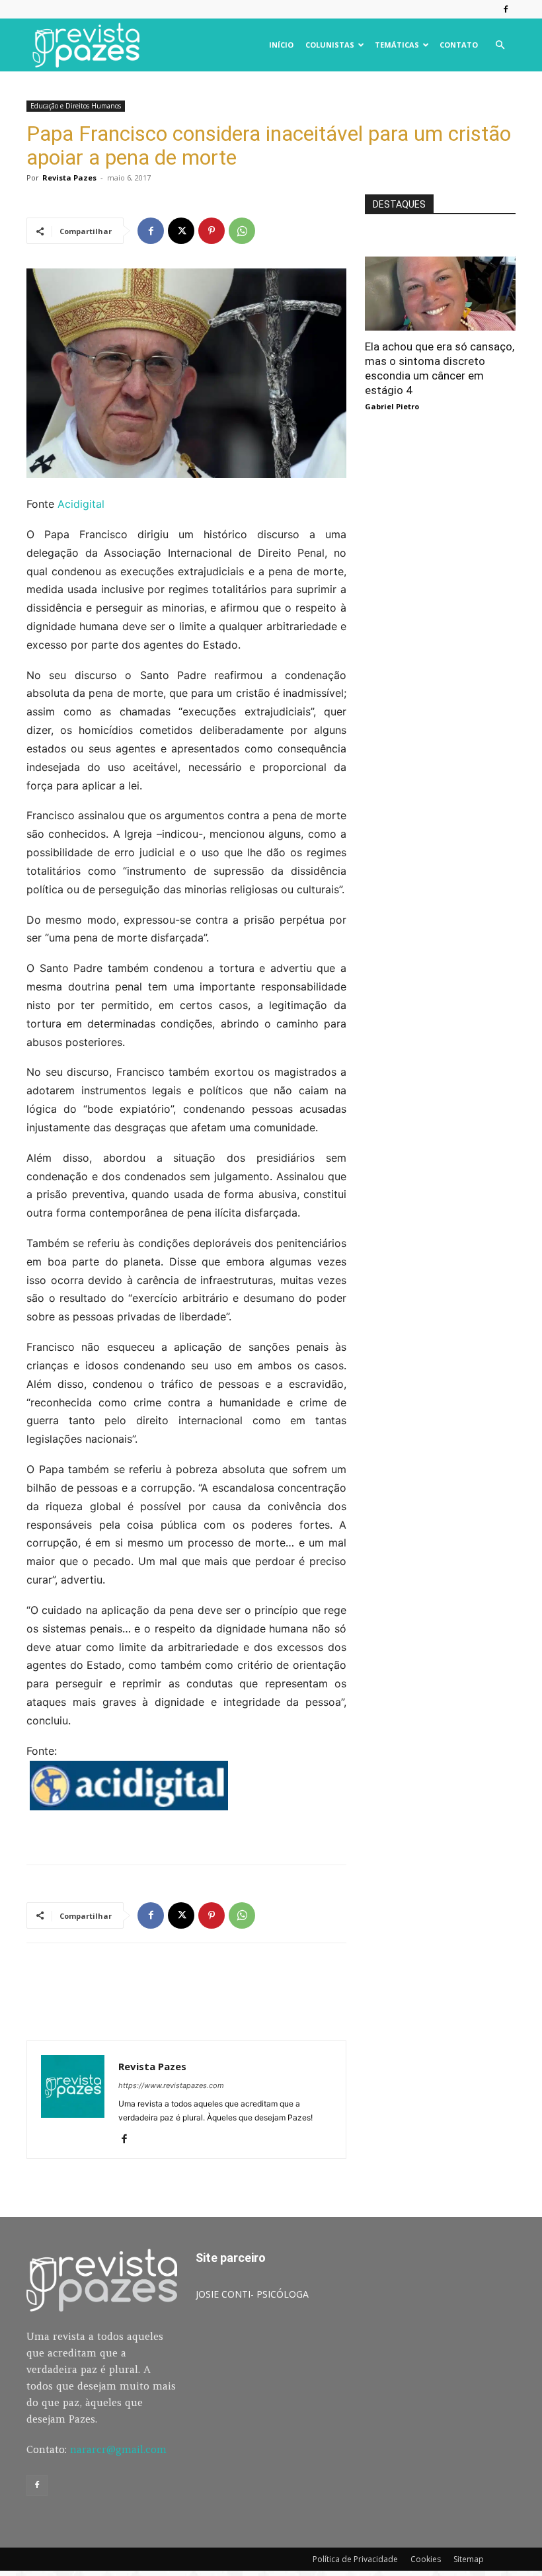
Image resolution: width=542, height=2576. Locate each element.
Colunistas (330, 45)
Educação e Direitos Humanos (76, 106)
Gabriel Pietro (392, 406)
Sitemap (469, 2559)
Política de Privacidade (355, 2559)
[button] (500, 45)
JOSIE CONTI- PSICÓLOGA (252, 2294)
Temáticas (397, 45)
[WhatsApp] (242, 231)
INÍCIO (281, 45)
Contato (459, 45)
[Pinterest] (212, 231)
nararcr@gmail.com (118, 2449)
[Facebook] (506, 9)
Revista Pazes (69, 178)
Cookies (426, 2559)
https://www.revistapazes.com (171, 2085)
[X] (181, 231)
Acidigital (81, 504)
